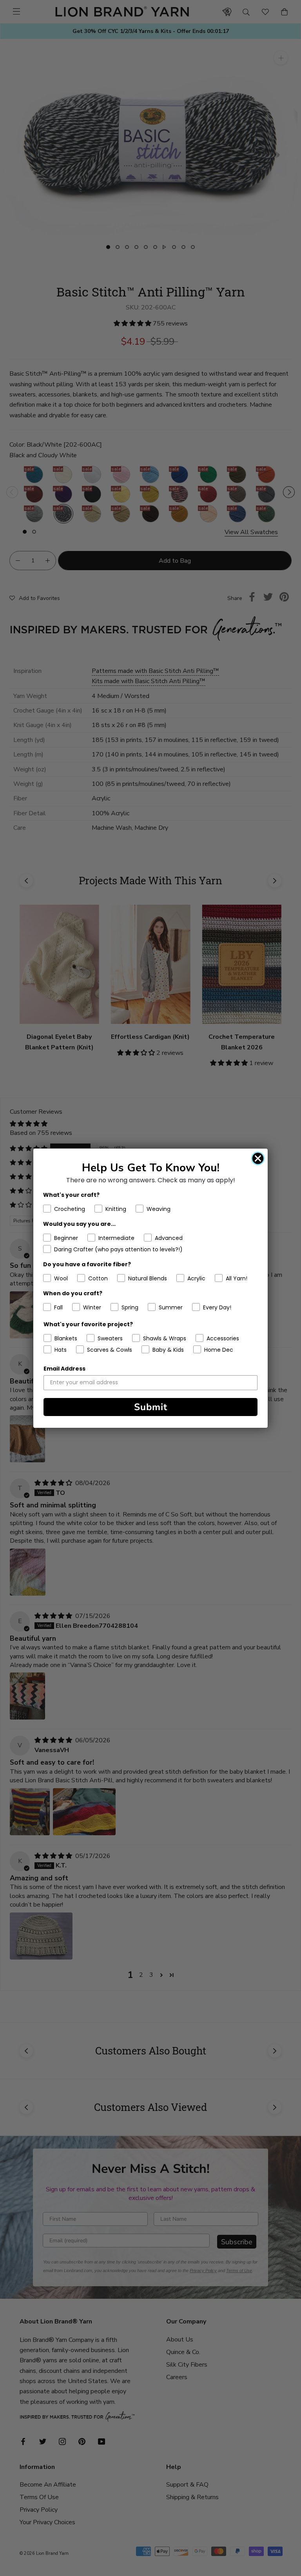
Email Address (64, 1369)
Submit (151, 1407)
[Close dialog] (258, 1158)
